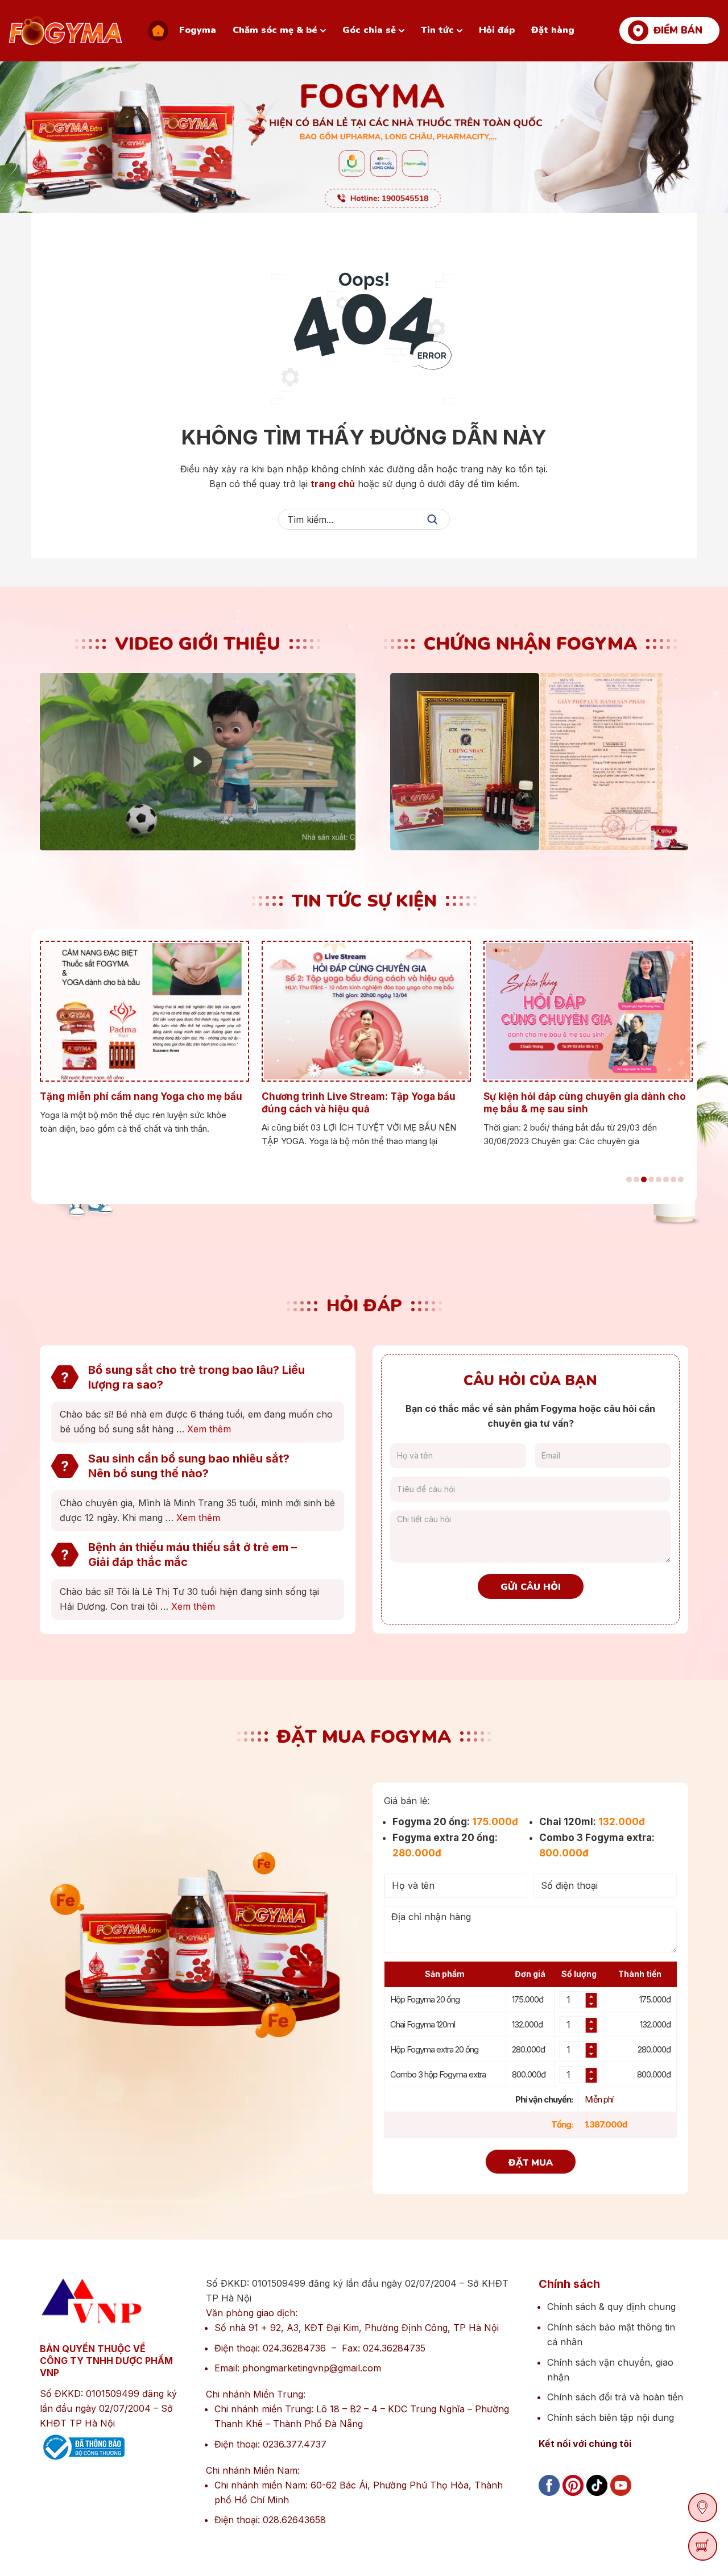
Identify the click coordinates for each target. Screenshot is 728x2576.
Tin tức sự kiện (364, 901)
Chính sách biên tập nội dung (611, 2417)
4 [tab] (651, 1179)
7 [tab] (673, 1179)
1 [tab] (629, 1179)
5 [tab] (659, 1179)
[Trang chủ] (158, 31)
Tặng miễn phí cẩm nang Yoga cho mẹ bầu (141, 1096)
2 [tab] (636, 1179)
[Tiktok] (597, 2498)
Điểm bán (678, 30)
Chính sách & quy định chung (611, 2307)
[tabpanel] (142, 1038)
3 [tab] (644, 1179)
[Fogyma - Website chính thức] (65, 31)
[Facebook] (549, 2498)
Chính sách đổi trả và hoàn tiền (615, 2397)
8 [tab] (681, 1179)
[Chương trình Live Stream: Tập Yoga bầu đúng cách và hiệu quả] (364, 1011)
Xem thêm (209, 1429)
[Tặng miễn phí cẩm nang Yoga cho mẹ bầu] (142, 1011)
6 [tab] (666, 1179)
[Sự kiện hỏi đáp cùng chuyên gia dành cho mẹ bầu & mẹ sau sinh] (586, 1011)
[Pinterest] (573, 2498)
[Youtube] (621, 2498)
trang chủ (333, 484)
